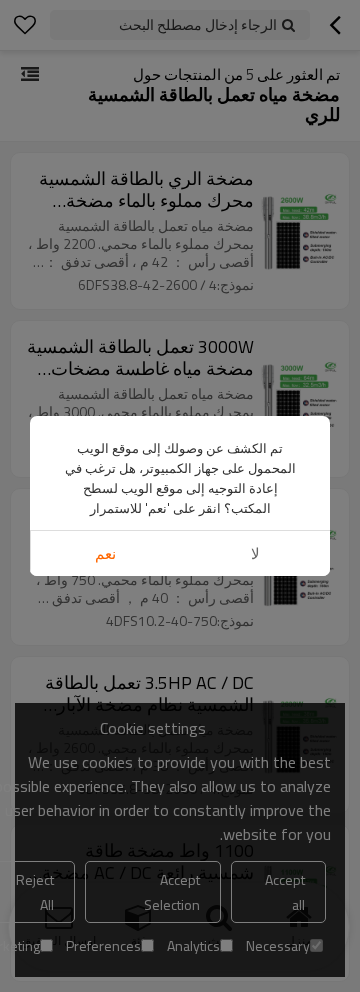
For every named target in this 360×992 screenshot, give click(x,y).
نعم (105, 553)
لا (255, 553)
